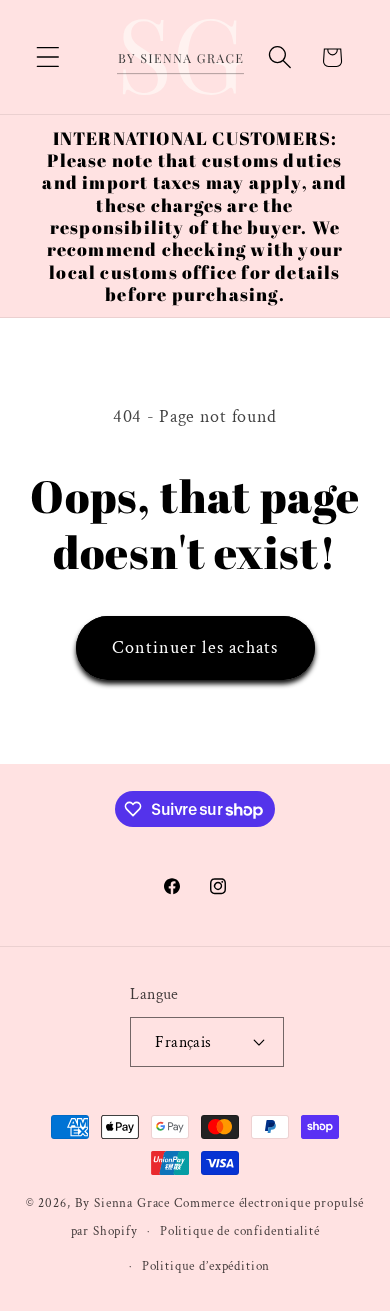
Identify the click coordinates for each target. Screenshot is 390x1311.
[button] (48, 57)
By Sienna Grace (123, 1203)
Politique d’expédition (206, 1266)
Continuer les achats (195, 647)
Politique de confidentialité (240, 1231)
